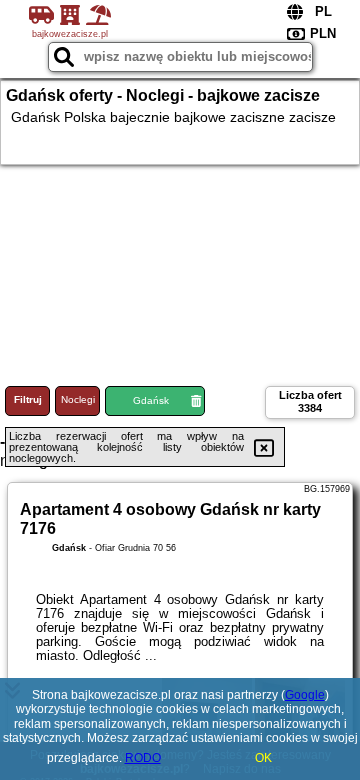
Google (305, 695)
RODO (143, 758)
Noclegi (78, 399)
